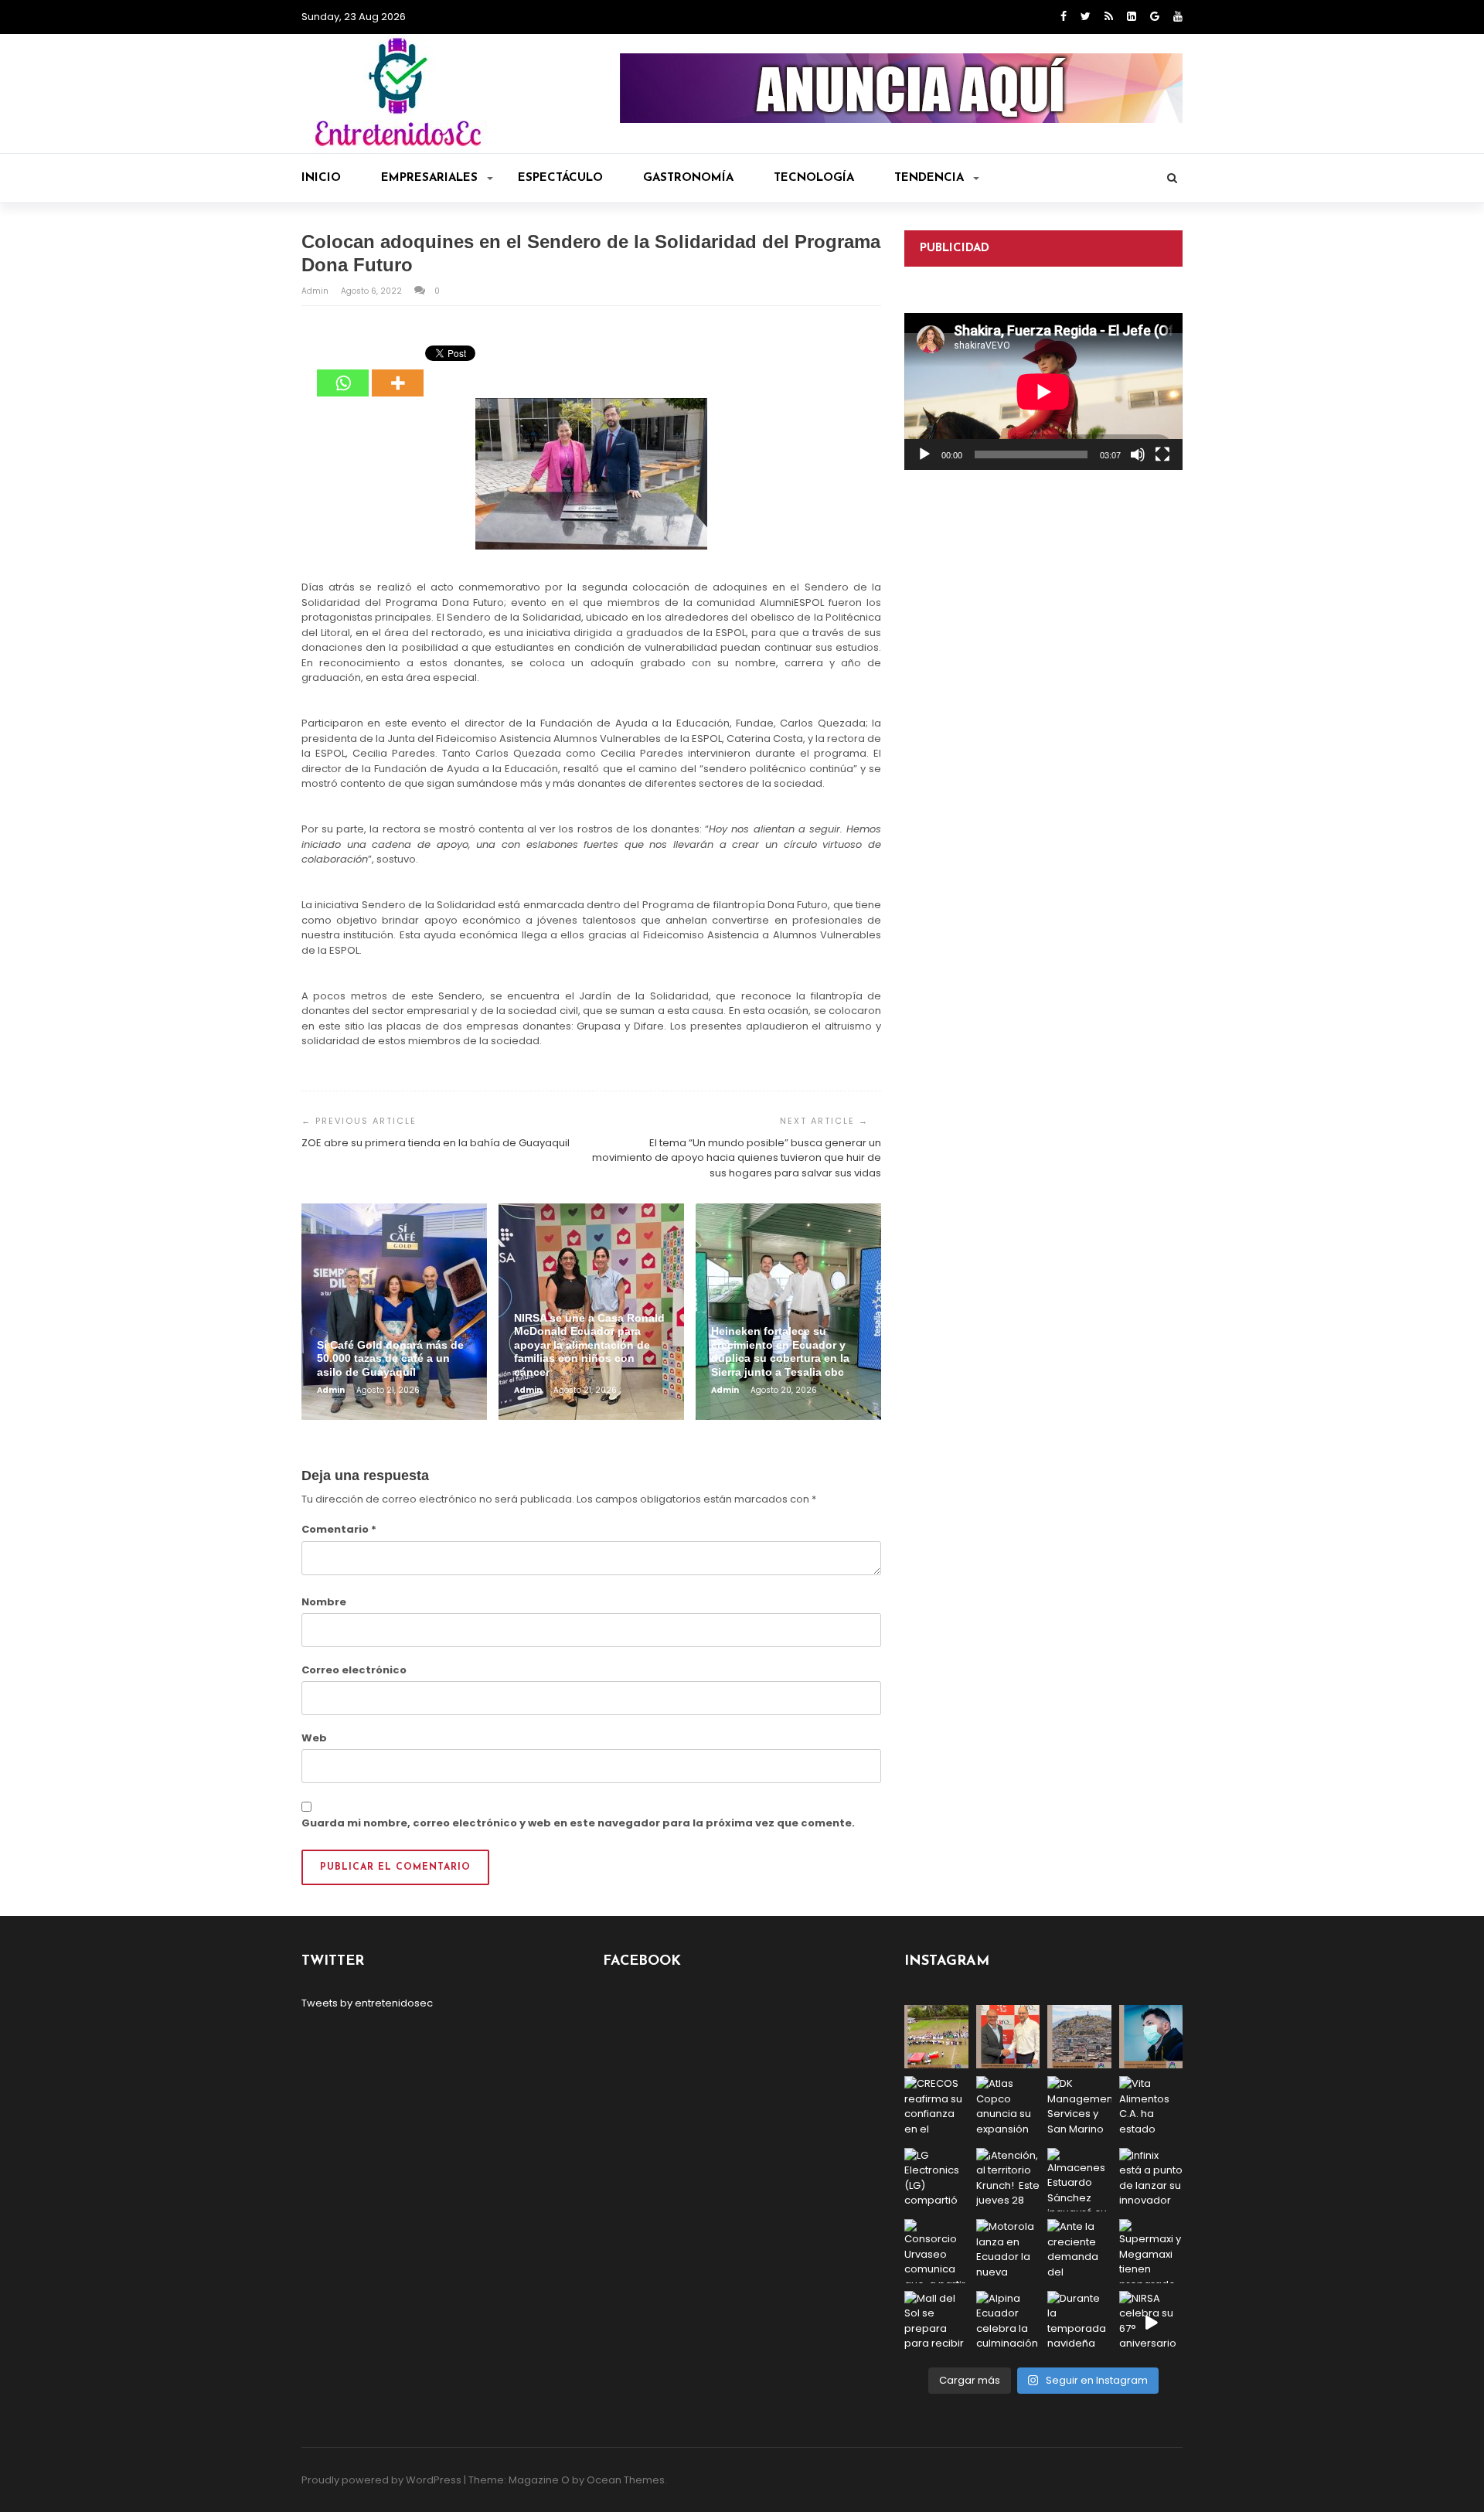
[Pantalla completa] (1162, 454)
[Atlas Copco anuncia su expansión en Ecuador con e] (1008, 2108)
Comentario (339, 1529)
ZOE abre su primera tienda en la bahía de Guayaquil (436, 1143)
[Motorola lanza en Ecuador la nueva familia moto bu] (1008, 2251)
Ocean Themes (626, 2480)
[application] (1043, 391)
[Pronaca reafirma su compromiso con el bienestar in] (936, 2037)
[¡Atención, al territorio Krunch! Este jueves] (1008, 2180)
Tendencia (929, 178)
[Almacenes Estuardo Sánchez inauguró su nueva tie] (1079, 2180)
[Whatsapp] (343, 372)
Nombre (324, 1602)
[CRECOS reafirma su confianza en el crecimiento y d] (936, 2108)
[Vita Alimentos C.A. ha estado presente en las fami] (1151, 2108)
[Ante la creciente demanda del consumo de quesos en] (1079, 2251)
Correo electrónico (354, 1670)
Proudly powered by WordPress (381, 2480)
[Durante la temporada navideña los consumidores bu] (1079, 2323)
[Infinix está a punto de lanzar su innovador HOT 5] (1151, 2180)
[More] (398, 372)
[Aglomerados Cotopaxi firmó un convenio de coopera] (1008, 2037)
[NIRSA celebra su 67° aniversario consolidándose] (1151, 2323)
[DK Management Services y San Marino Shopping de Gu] (1079, 2108)
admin (316, 291)
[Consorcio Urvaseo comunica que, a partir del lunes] (936, 2251)
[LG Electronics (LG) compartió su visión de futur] (936, 2180)
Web (314, 1738)
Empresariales (429, 178)
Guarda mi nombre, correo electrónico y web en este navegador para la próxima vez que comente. (578, 1823)
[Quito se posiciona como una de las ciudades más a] (1079, 2037)
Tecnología (814, 178)
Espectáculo (560, 178)
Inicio (321, 178)
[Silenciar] (1138, 454)
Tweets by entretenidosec (367, 2003)
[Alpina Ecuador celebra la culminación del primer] (1008, 2323)
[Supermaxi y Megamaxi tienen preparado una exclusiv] (1151, 2251)
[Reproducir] (924, 454)
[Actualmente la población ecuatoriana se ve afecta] (1151, 2037)
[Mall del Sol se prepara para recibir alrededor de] (936, 2323)
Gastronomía (688, 178)
